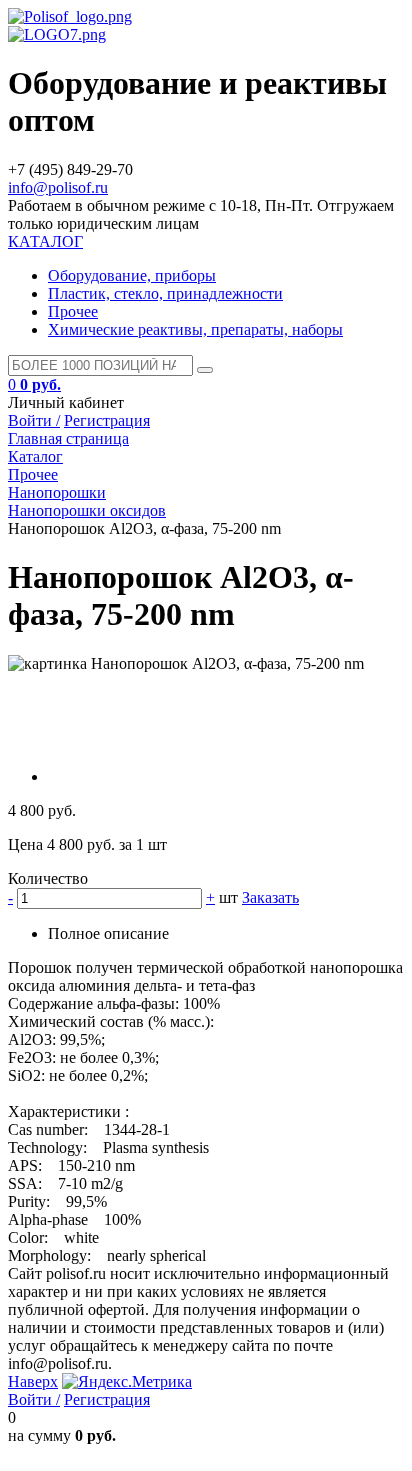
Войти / (34, 420)
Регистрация (107, 420)
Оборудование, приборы (132, 275)
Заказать (270, 897)
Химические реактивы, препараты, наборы (195, 329)
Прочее (73, 311)
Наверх (33, 1381)
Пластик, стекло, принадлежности (165, 293)
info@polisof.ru (58, 187)
